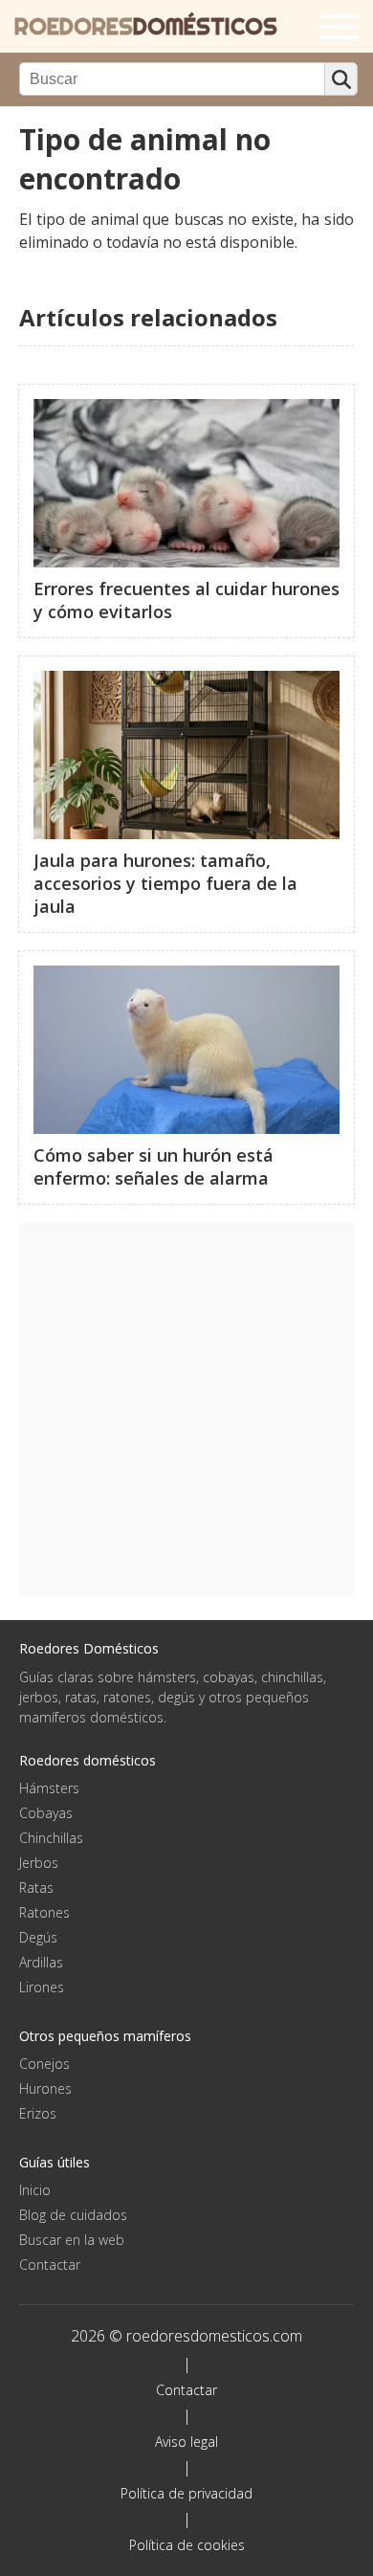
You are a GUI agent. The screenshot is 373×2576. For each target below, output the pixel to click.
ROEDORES (146, 26)
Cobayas (46, 1813)
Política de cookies (187, 2545)
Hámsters (49, 1788)
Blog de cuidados (73, 2215)
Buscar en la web (72, 2240)
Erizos (38, 2113)
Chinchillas (51, 1838)
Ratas (36, 1888)
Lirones (42, 1987)
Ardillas (41, 1962)
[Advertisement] (186, 1410)
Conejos (44, 2064)
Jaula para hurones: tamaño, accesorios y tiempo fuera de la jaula (165, 883)
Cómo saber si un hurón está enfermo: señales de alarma (154, 1166)
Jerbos (39, 1863)
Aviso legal (186, 2442)
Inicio (35, 2190)
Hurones (45, 2088)
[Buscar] (341, 79)
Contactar (50, 2265)
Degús (38, 1937)
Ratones (44, 1912)
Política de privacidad (186, 2493)
